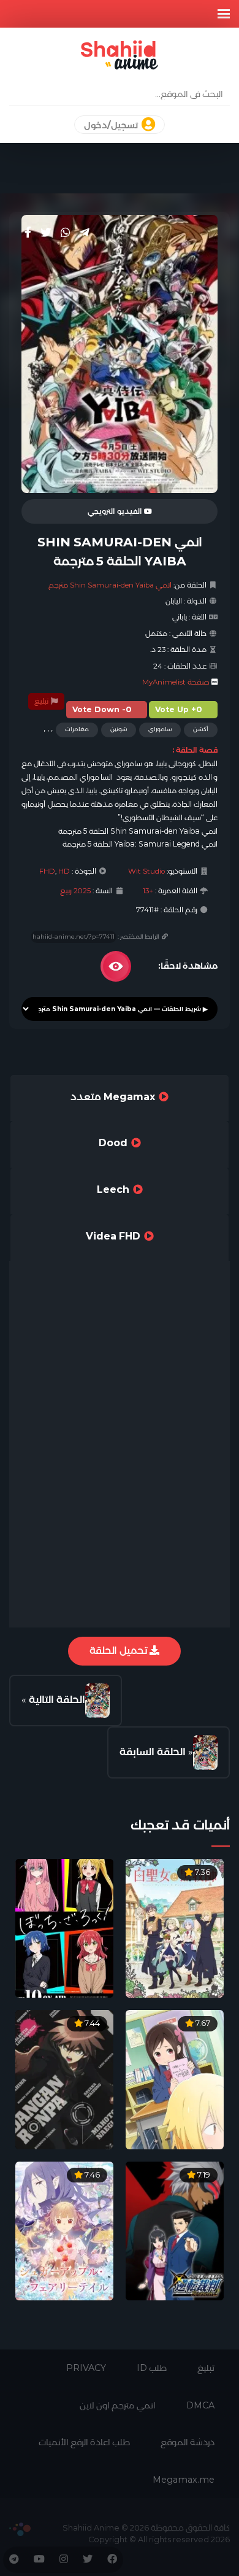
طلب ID (152, 2368)
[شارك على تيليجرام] (85, 233)
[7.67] (175, 2079)
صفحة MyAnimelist (176, 682)
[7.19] (175, 2230)
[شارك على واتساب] (66, 233)
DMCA (200, 2405)
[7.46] (64, 2230)
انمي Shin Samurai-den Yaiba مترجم (110, 585)
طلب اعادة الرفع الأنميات (84, 2442)
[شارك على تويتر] (46, 233)
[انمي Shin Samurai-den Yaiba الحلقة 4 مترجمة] (205, 1752)
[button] (224, 14)
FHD (47, 871)
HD (64, 871)
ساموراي (160, 729)
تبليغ (42, 701)
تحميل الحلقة (120, 1651)
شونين (119, 729)
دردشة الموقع (188, 2442)
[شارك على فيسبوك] (28, 233)
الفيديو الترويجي (116, 511)
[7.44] (64, 2079)
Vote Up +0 (179, 709)
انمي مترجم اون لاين (118, 2405)
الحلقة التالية (57, 1700)
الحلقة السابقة (153, 1752)
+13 (148, 891)
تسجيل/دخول (112, 125)
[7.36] (175, 1927)
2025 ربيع (75, 891)
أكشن (201, 729)
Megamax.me (184, 2480)
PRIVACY (86, 2368)
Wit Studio (146, 871)
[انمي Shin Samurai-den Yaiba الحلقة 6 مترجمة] (97, 1701)
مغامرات (77, 729)
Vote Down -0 (102, 709)
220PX (20, 2529)
